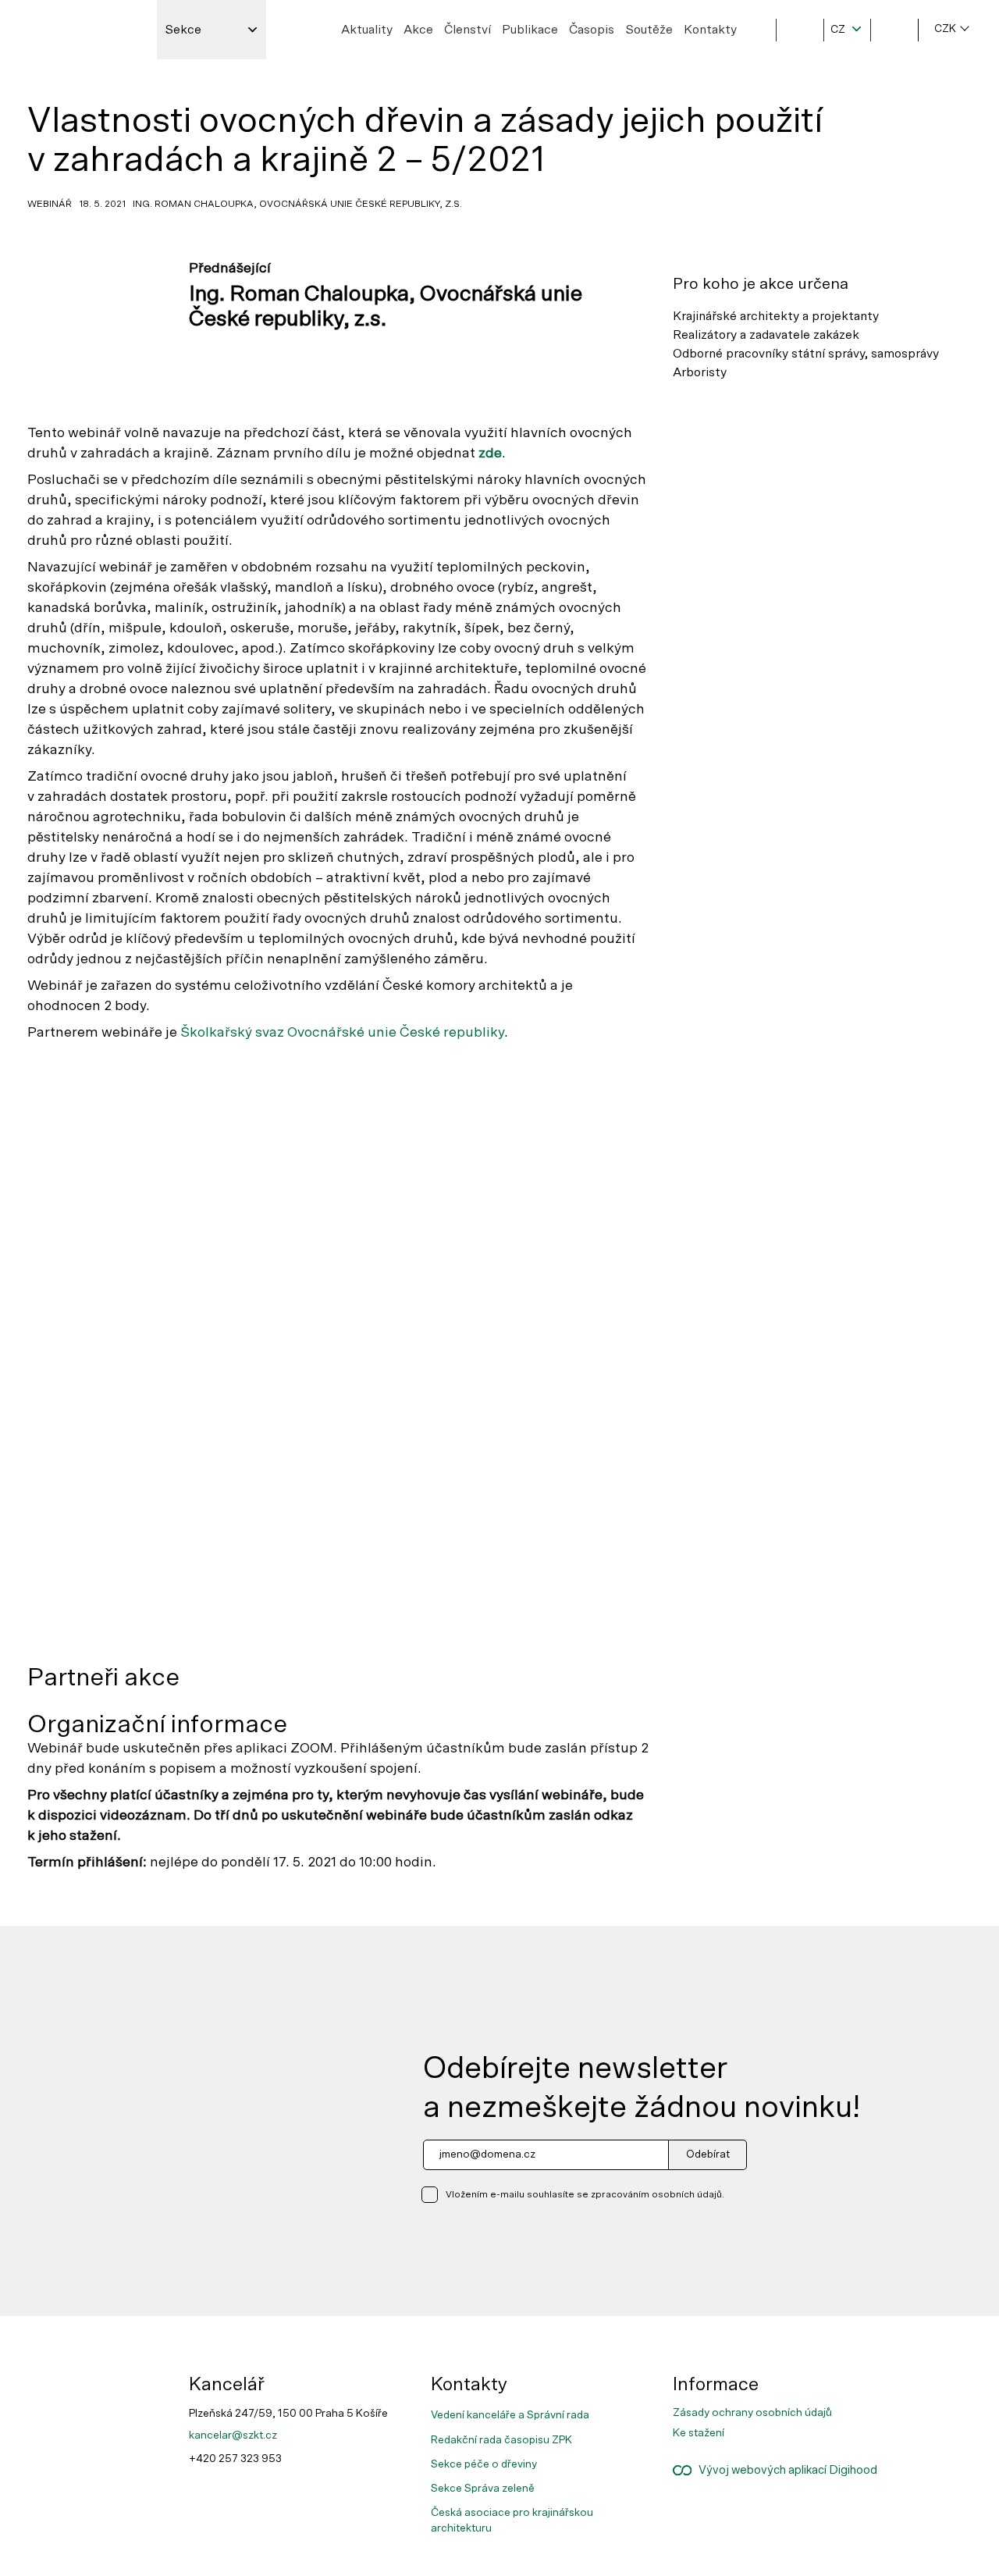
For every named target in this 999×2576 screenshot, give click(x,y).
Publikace (530, 30)
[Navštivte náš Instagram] (935, 2393)
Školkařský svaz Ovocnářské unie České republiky (342, 1033)
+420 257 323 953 (235, 2459)
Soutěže (649, 30)
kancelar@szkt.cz (233, 2435)
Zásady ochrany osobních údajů (752, 2413)
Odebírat (708, 2154)
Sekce (183, 30)
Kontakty (710, 30)
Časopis (592, 30)
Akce (418, 30)
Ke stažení (699, 2433)
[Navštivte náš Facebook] (935, 2381)
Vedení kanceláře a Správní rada (510, 2415)
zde (490, 454)
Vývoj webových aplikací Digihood (784, 2470)
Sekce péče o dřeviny (484, 2464)
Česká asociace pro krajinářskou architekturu (512, 2521)
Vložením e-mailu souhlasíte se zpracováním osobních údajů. (585, 2194)
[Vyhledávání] (800, 30)
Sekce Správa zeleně (483, 2489)
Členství (468, 30)
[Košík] (894, 30)
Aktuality (367, 30)
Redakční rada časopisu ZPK (501, 2440)
